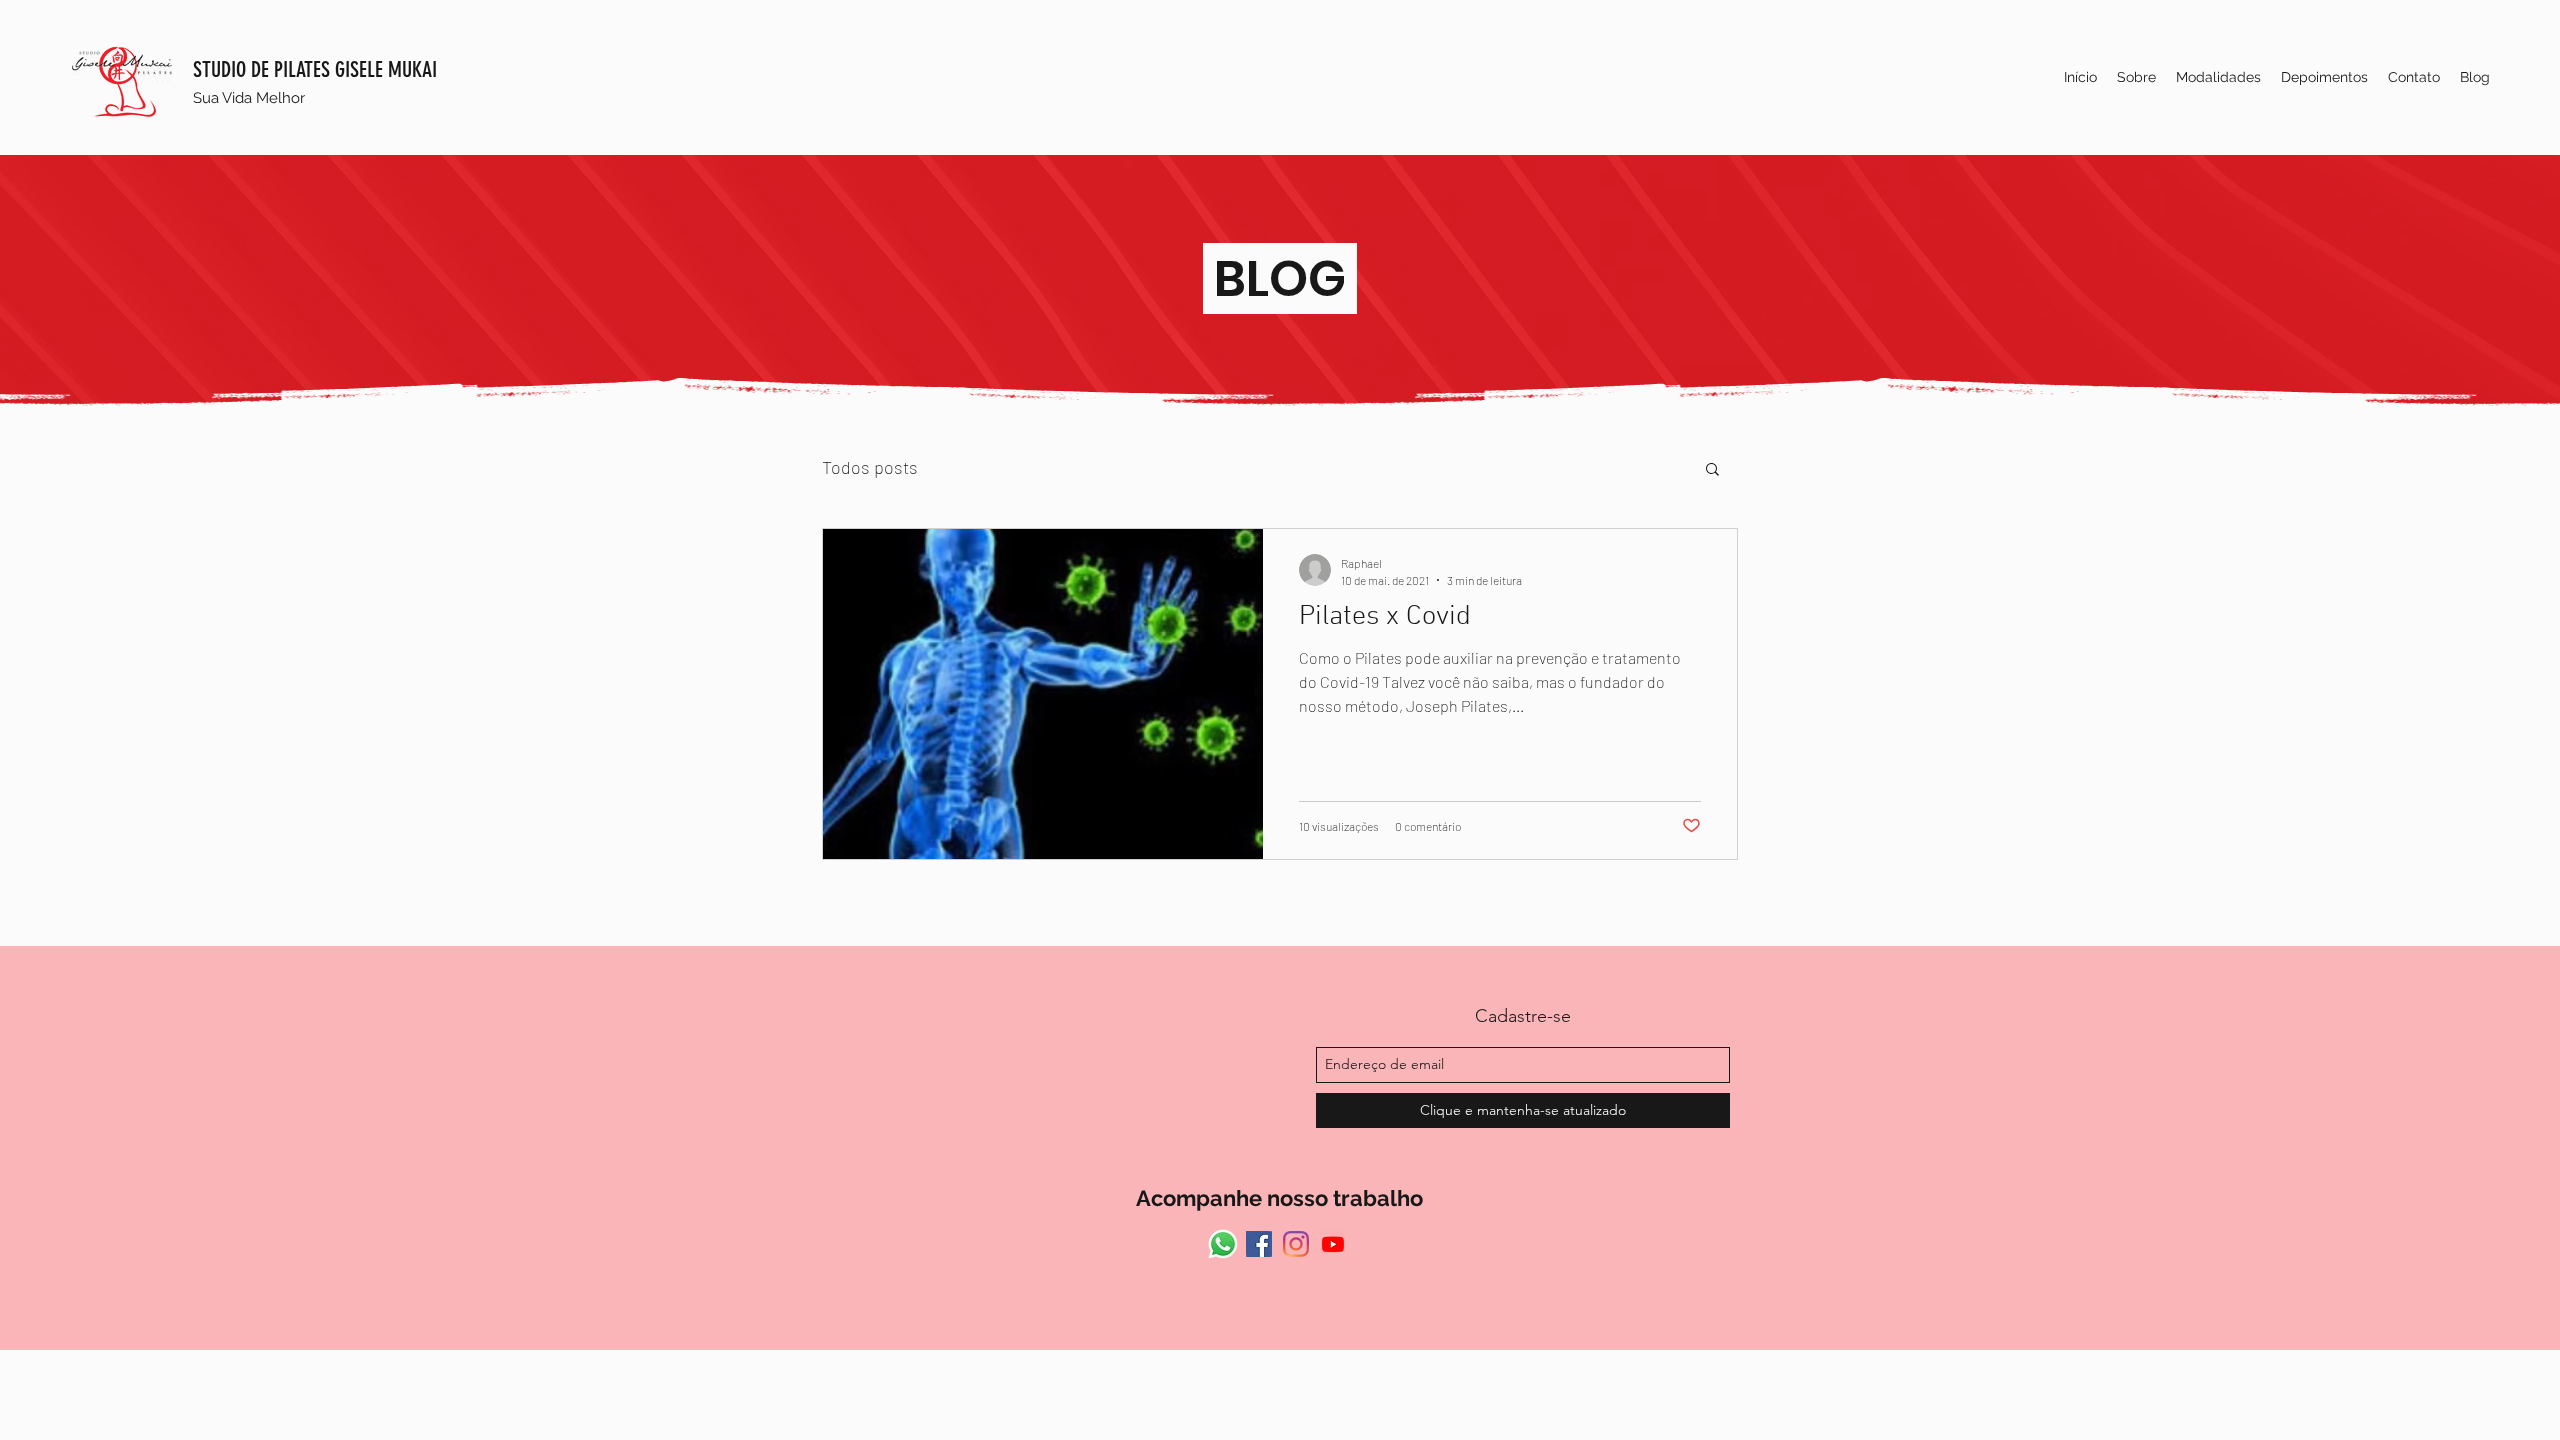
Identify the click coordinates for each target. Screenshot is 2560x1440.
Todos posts (870, 467)
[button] (1712, 470)
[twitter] (1333, 1244)
